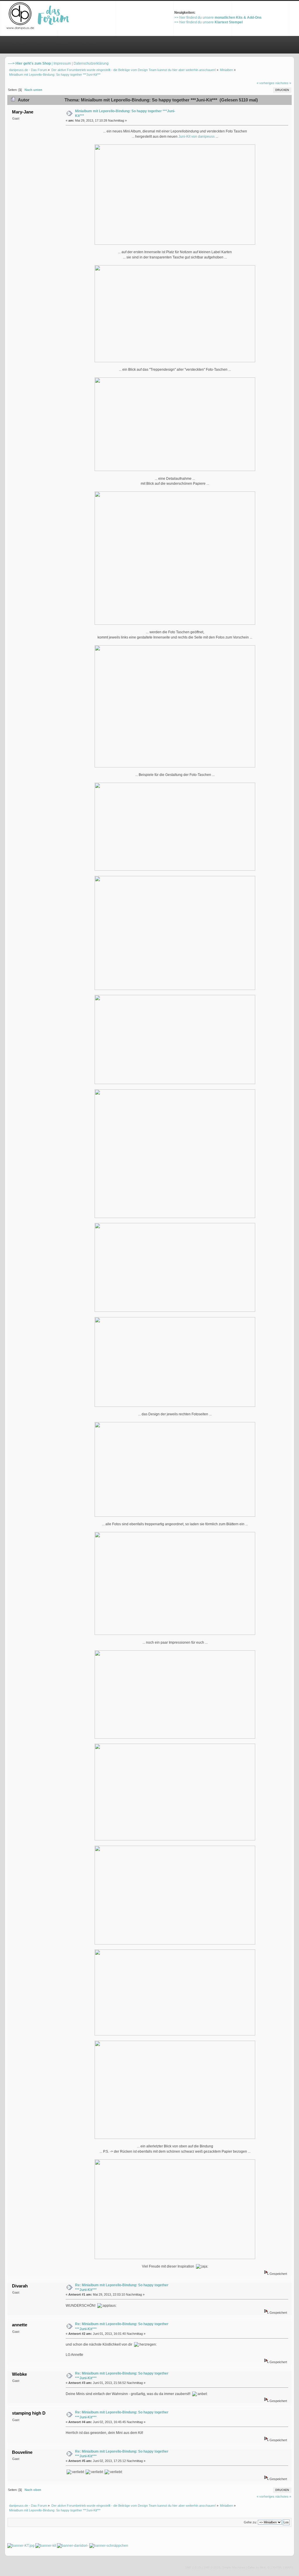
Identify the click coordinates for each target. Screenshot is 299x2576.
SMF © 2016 (212, 2567)
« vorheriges (266, 83)
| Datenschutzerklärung (90, 63)
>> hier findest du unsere (218, 18)
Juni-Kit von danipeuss (197, 137)
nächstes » (283, 83)
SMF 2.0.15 (193, 2567)
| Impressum (61, 63)
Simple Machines (234, 2567)
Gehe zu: (250, 2522)
